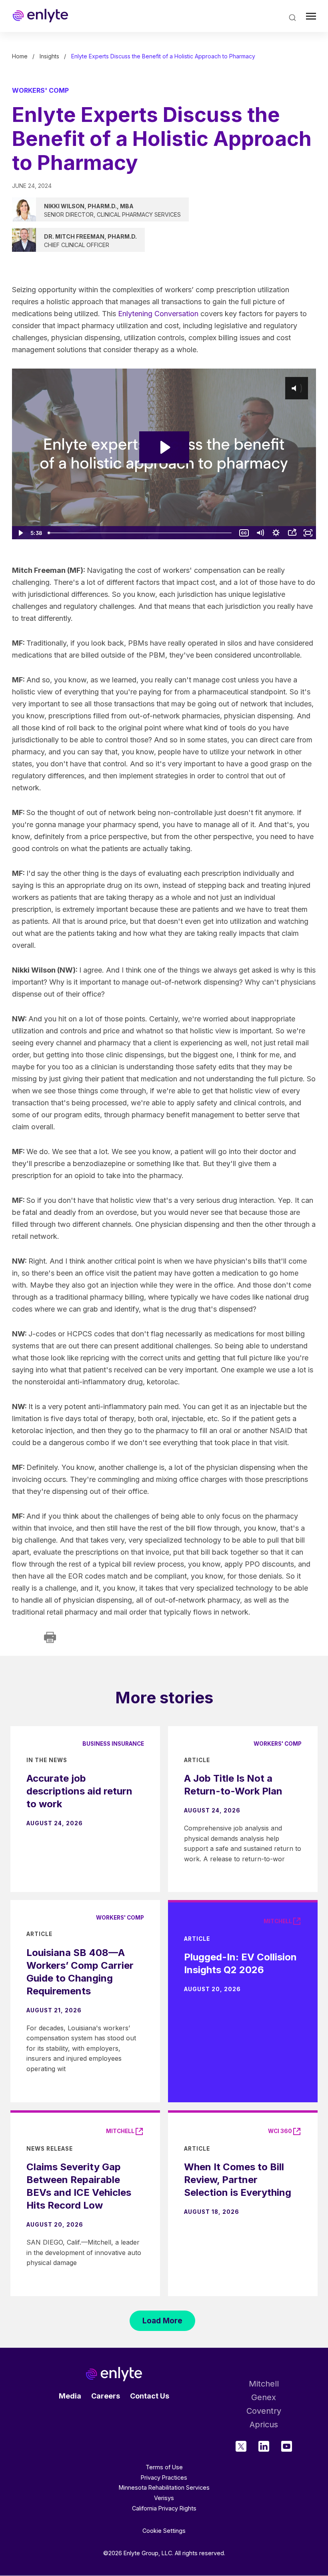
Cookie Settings (164, 2531)
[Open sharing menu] (292, 533)
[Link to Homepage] (40, 16)
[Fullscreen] (308, 533)
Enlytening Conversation (158, 314)
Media (70, 2396)
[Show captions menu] (244, 533)
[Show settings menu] (276, 533)
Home (20, 56)
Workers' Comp (40, 90)
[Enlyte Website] (114, 2374)
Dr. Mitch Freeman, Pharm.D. (90, 236)
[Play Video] (20, 533)
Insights (49, 56)
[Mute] (260, 533)
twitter (241, 2446)
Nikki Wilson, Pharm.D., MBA (89, 206)
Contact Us (150, 2396)
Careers (106, 2396)
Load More (162, 2321)
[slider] (140, 533)
